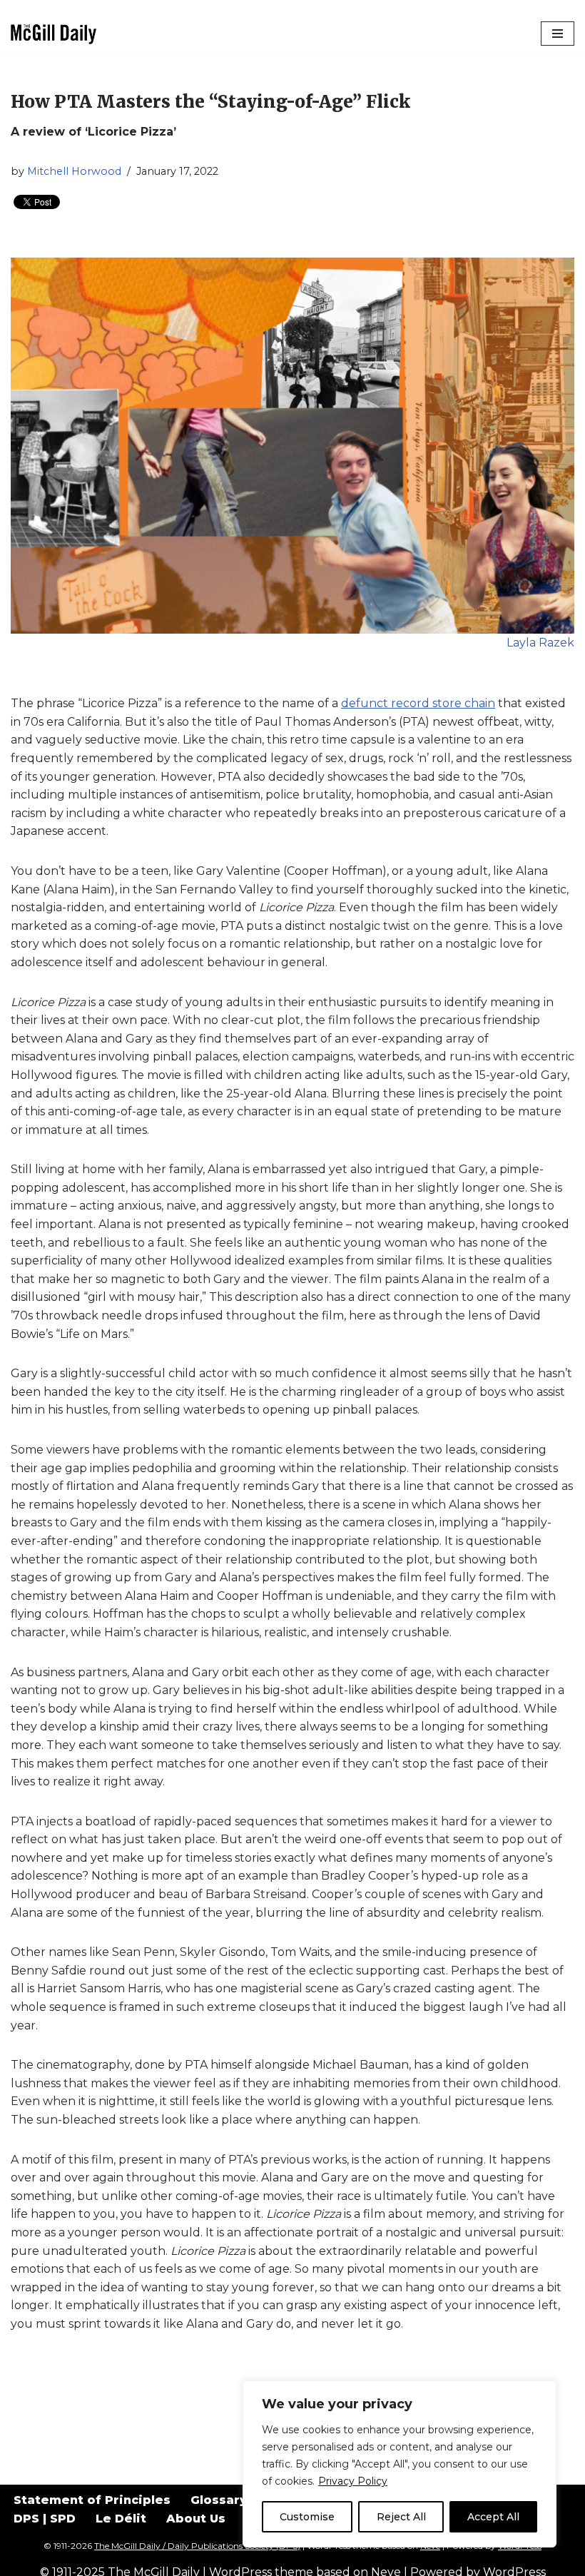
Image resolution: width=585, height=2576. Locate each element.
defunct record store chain (418, 703)
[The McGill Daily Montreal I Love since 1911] (54, 34)
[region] (400, 2464)
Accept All (493, 2517)
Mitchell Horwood (74, 171)
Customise (307, 2517)
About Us (196, 2519)
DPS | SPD (45, 2519)
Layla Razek (540, 643)
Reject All (401, 2517)
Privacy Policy (353, 2481)
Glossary (219, 2500)
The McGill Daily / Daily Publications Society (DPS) (197, 2546)
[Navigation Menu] (558, 34)
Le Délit (121, 2519)
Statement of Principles (92, 2500)
